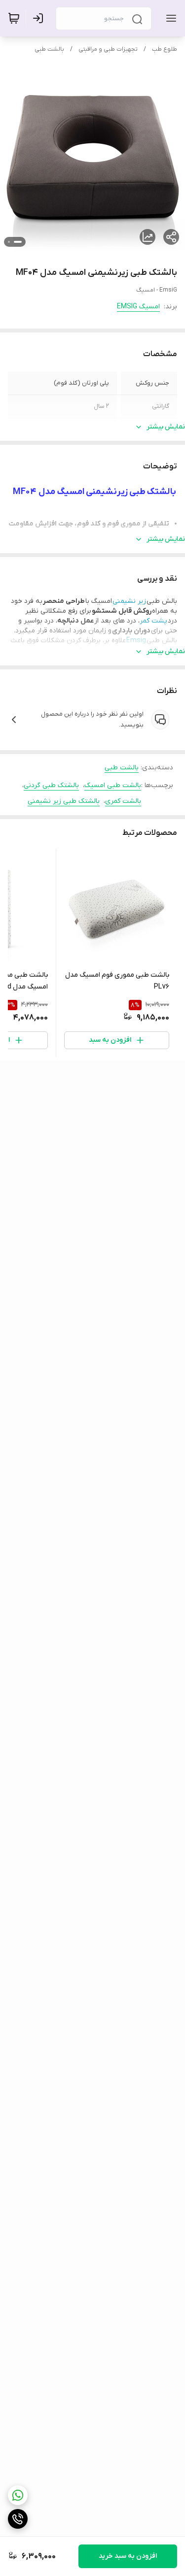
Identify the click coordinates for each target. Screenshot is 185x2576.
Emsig (136, 641)
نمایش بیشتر (166, 427)
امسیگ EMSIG (138, 307)
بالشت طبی (49, 49)
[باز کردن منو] (169, 18)
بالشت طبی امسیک (113, 785)
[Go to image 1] (18, 242)
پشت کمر (154, 621)
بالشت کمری (123, 801)
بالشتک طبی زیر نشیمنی (64, 801)
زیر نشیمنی (129, 601)
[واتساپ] (18, 2495)
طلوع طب (165, 49)
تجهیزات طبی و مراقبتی (108, 49)
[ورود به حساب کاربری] (40, 18)
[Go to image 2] (9, 242)
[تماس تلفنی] (18, 2519)
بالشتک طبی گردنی (51, 785)
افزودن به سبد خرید (128, 2556)
